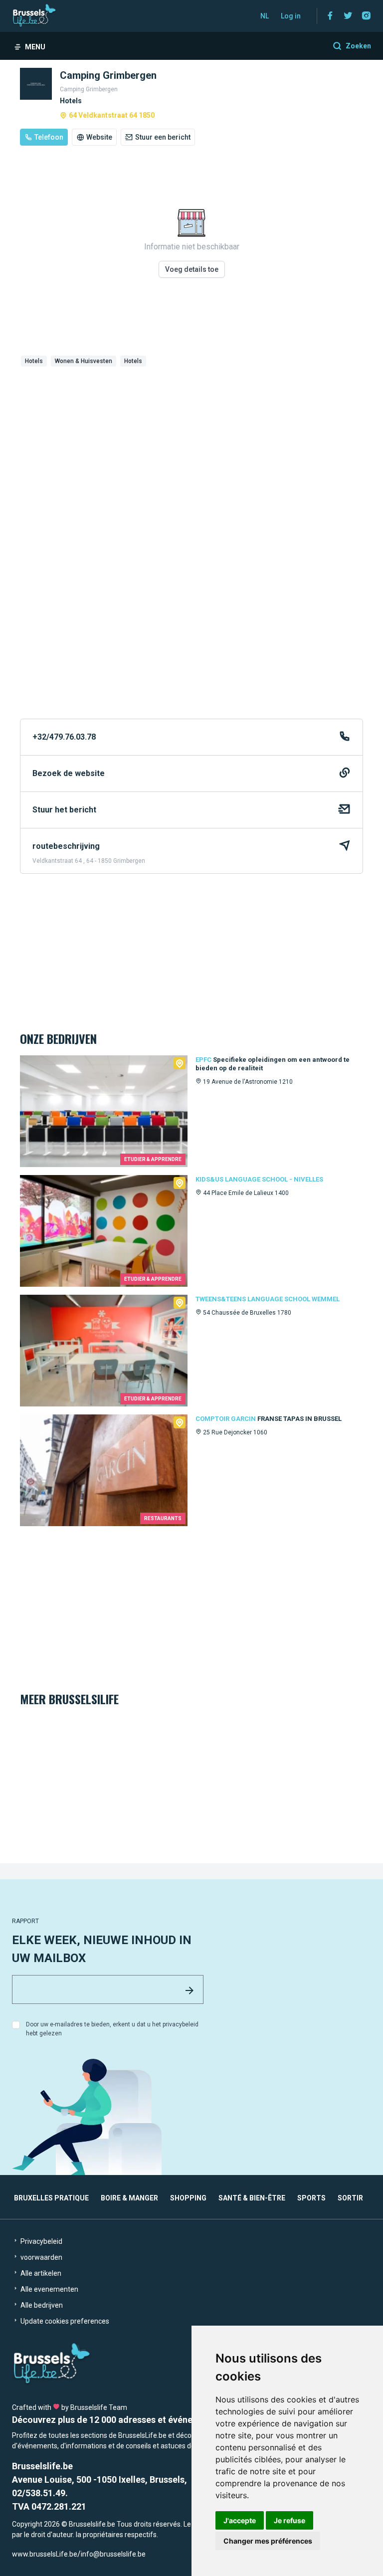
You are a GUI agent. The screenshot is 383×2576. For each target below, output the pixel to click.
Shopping (188, 2198)
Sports (311, 2198)
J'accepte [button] (240, 2520)
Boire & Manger (129, 2198)
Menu (35, 47)
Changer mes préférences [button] (268, 2541)
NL (265, 16)
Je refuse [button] (289, 2520)
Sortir (350, 2198)
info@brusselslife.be (113, 2554)
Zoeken (358, 46)
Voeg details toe (192, 269)
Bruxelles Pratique (51, 2198)
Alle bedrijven (41, 2305)
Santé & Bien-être (252, 2198)
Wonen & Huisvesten (84, 361)
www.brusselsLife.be (45, 2554)
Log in (291, 16)
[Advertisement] (191, 445)
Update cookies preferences (64, 2321)
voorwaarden (41, 2257)
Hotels (34, 361)
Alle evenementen (49, 2289)
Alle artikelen (40, 2273)
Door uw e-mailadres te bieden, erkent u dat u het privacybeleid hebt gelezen (112, 2029)
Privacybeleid (41, 2241)
